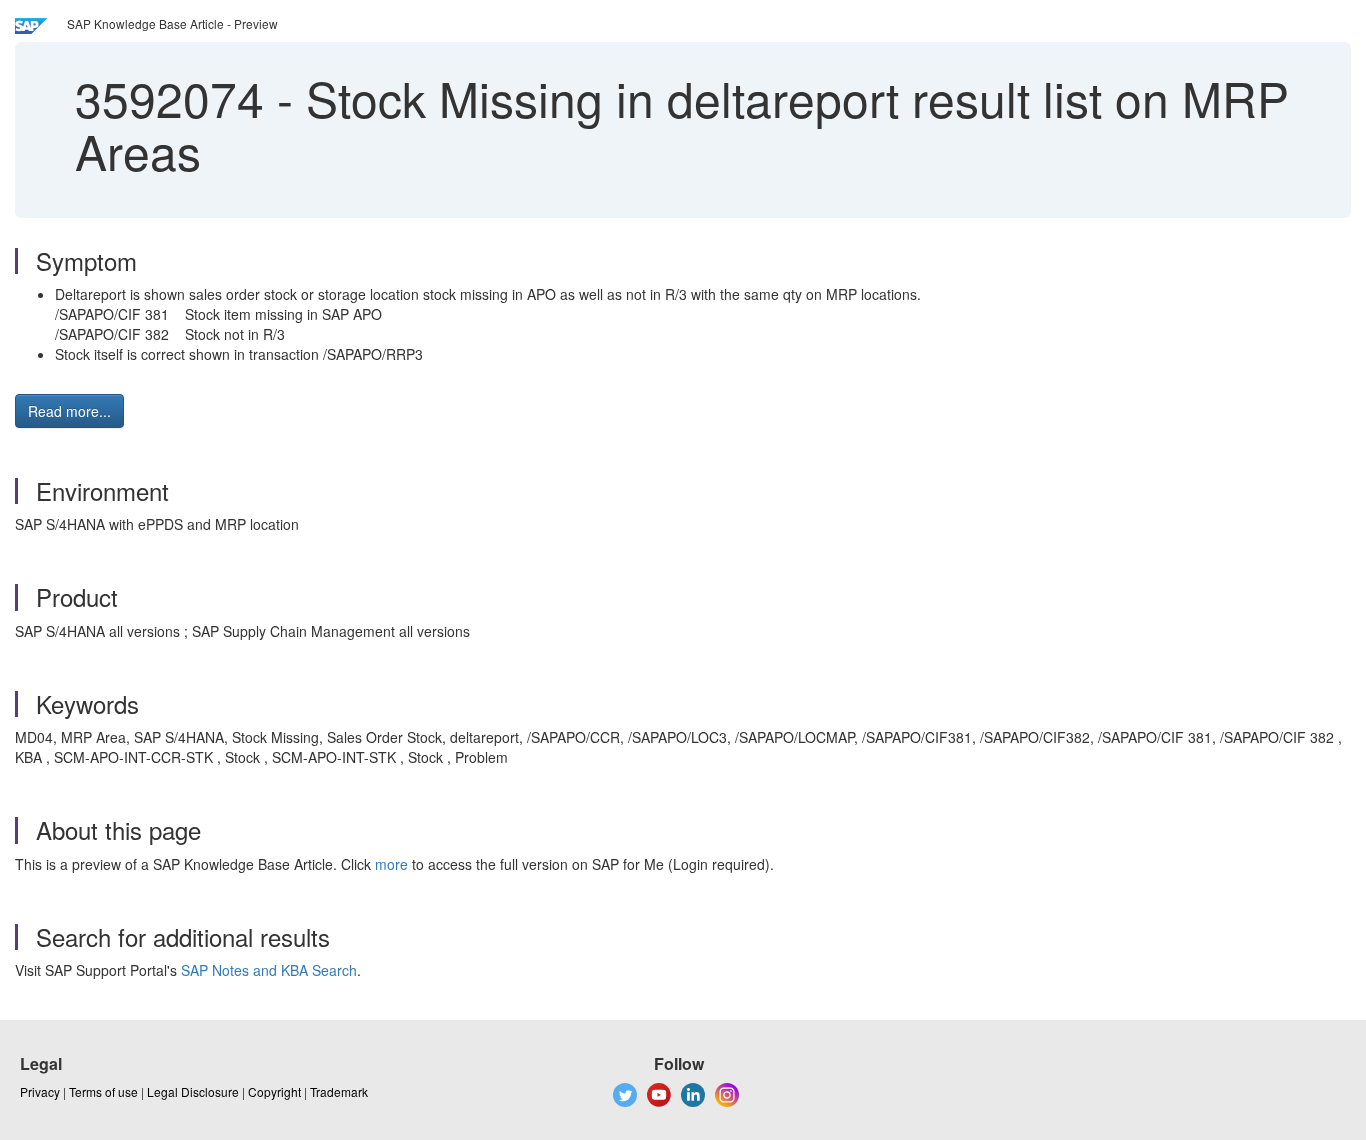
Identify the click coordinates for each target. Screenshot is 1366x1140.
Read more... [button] (69, 411)
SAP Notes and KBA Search (269, 970)
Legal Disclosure (193, 1091)
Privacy (40, 1091)
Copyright (274, 1091)
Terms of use (103, 1091)
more (391, 864)
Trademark (339, 1091)
